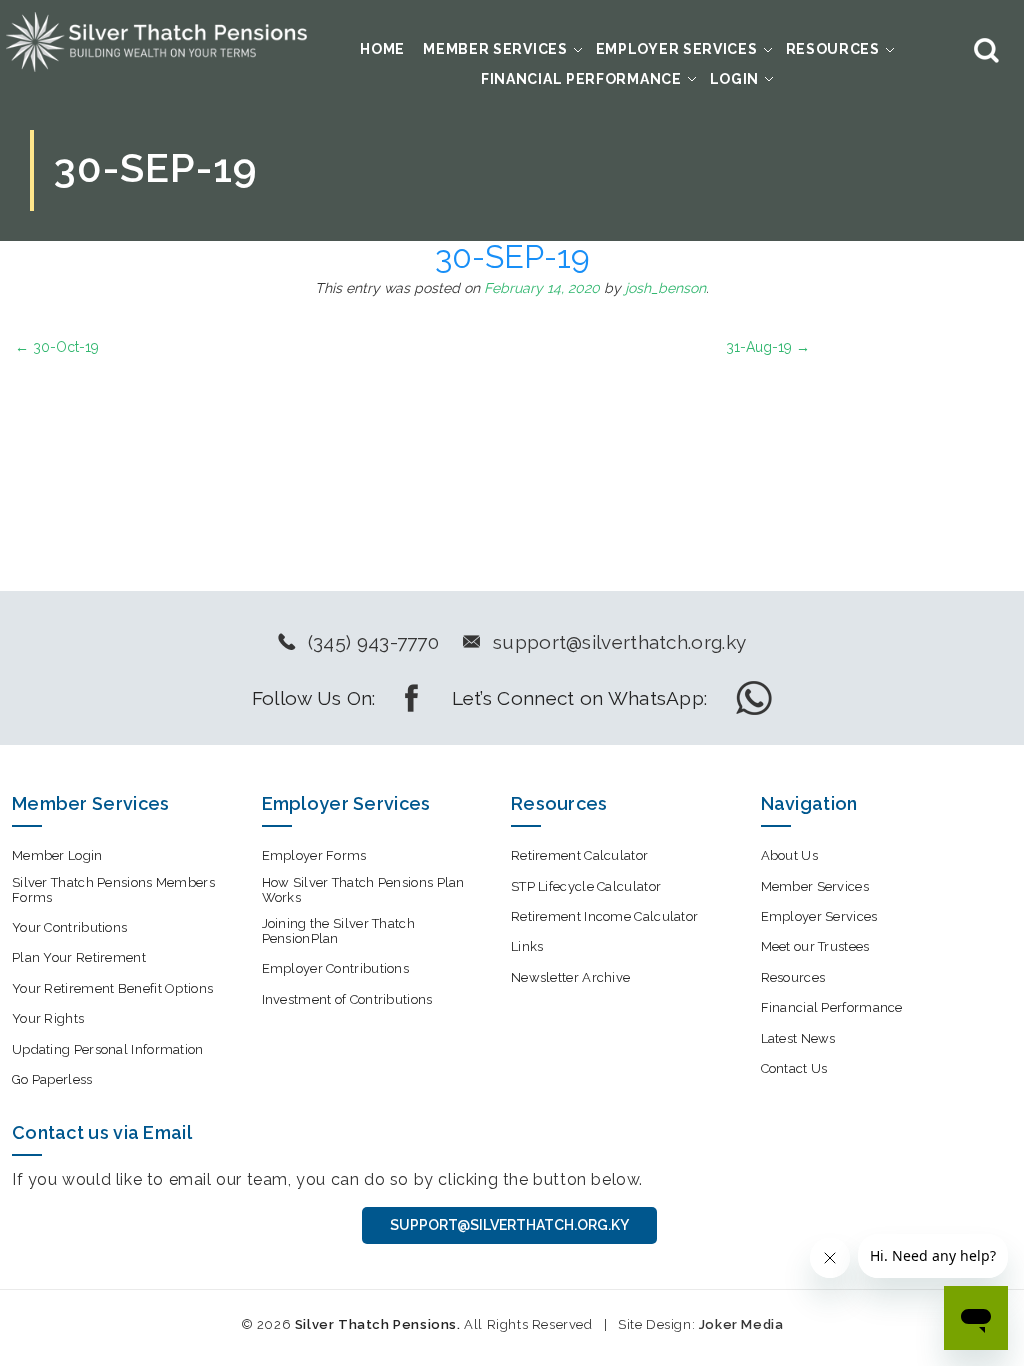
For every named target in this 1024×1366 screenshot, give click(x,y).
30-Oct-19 (57, 347)
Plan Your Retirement (79, 957)
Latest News (798, 1038)
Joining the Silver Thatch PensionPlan (339, 931)
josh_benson (665, 288)
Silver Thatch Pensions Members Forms (113, 890)
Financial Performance (581, 79)
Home (382, 49)
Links (527, 946)
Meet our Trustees (815, 946)
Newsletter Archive (570, 977)
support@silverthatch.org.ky (619, 642)
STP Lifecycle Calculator (586, 886)
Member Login (57, 855)
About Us (789, 855)
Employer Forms (314, 855)
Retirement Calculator (579, 855)
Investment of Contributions (347, 999)
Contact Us (794, 1068)
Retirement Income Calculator (604, 916)
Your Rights (48, 1018)
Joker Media (741, 1324)
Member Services (495, 49)
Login (735, 79)
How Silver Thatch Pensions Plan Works (363, 890)
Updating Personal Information (108, 1049)
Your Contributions (69, 927)
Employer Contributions (336, 968)
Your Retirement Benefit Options (112, 988)
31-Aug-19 (768, 347)
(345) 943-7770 (373, 642)
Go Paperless (52, 1079)
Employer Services (677, 49)
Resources (833, 49)
